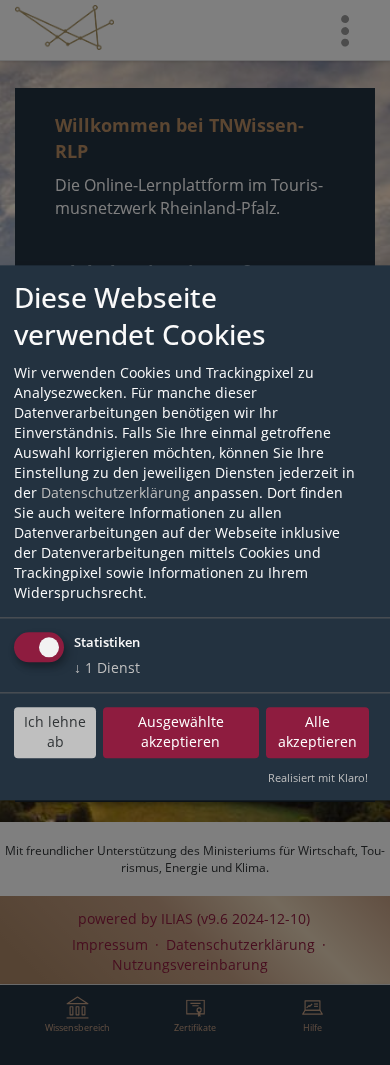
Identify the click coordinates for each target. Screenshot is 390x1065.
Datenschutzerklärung (115, 492)
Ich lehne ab (55, 732)
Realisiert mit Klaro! (318, 777)
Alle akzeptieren (317, 732)
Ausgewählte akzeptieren (181, 732)
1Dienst (107, 667)
